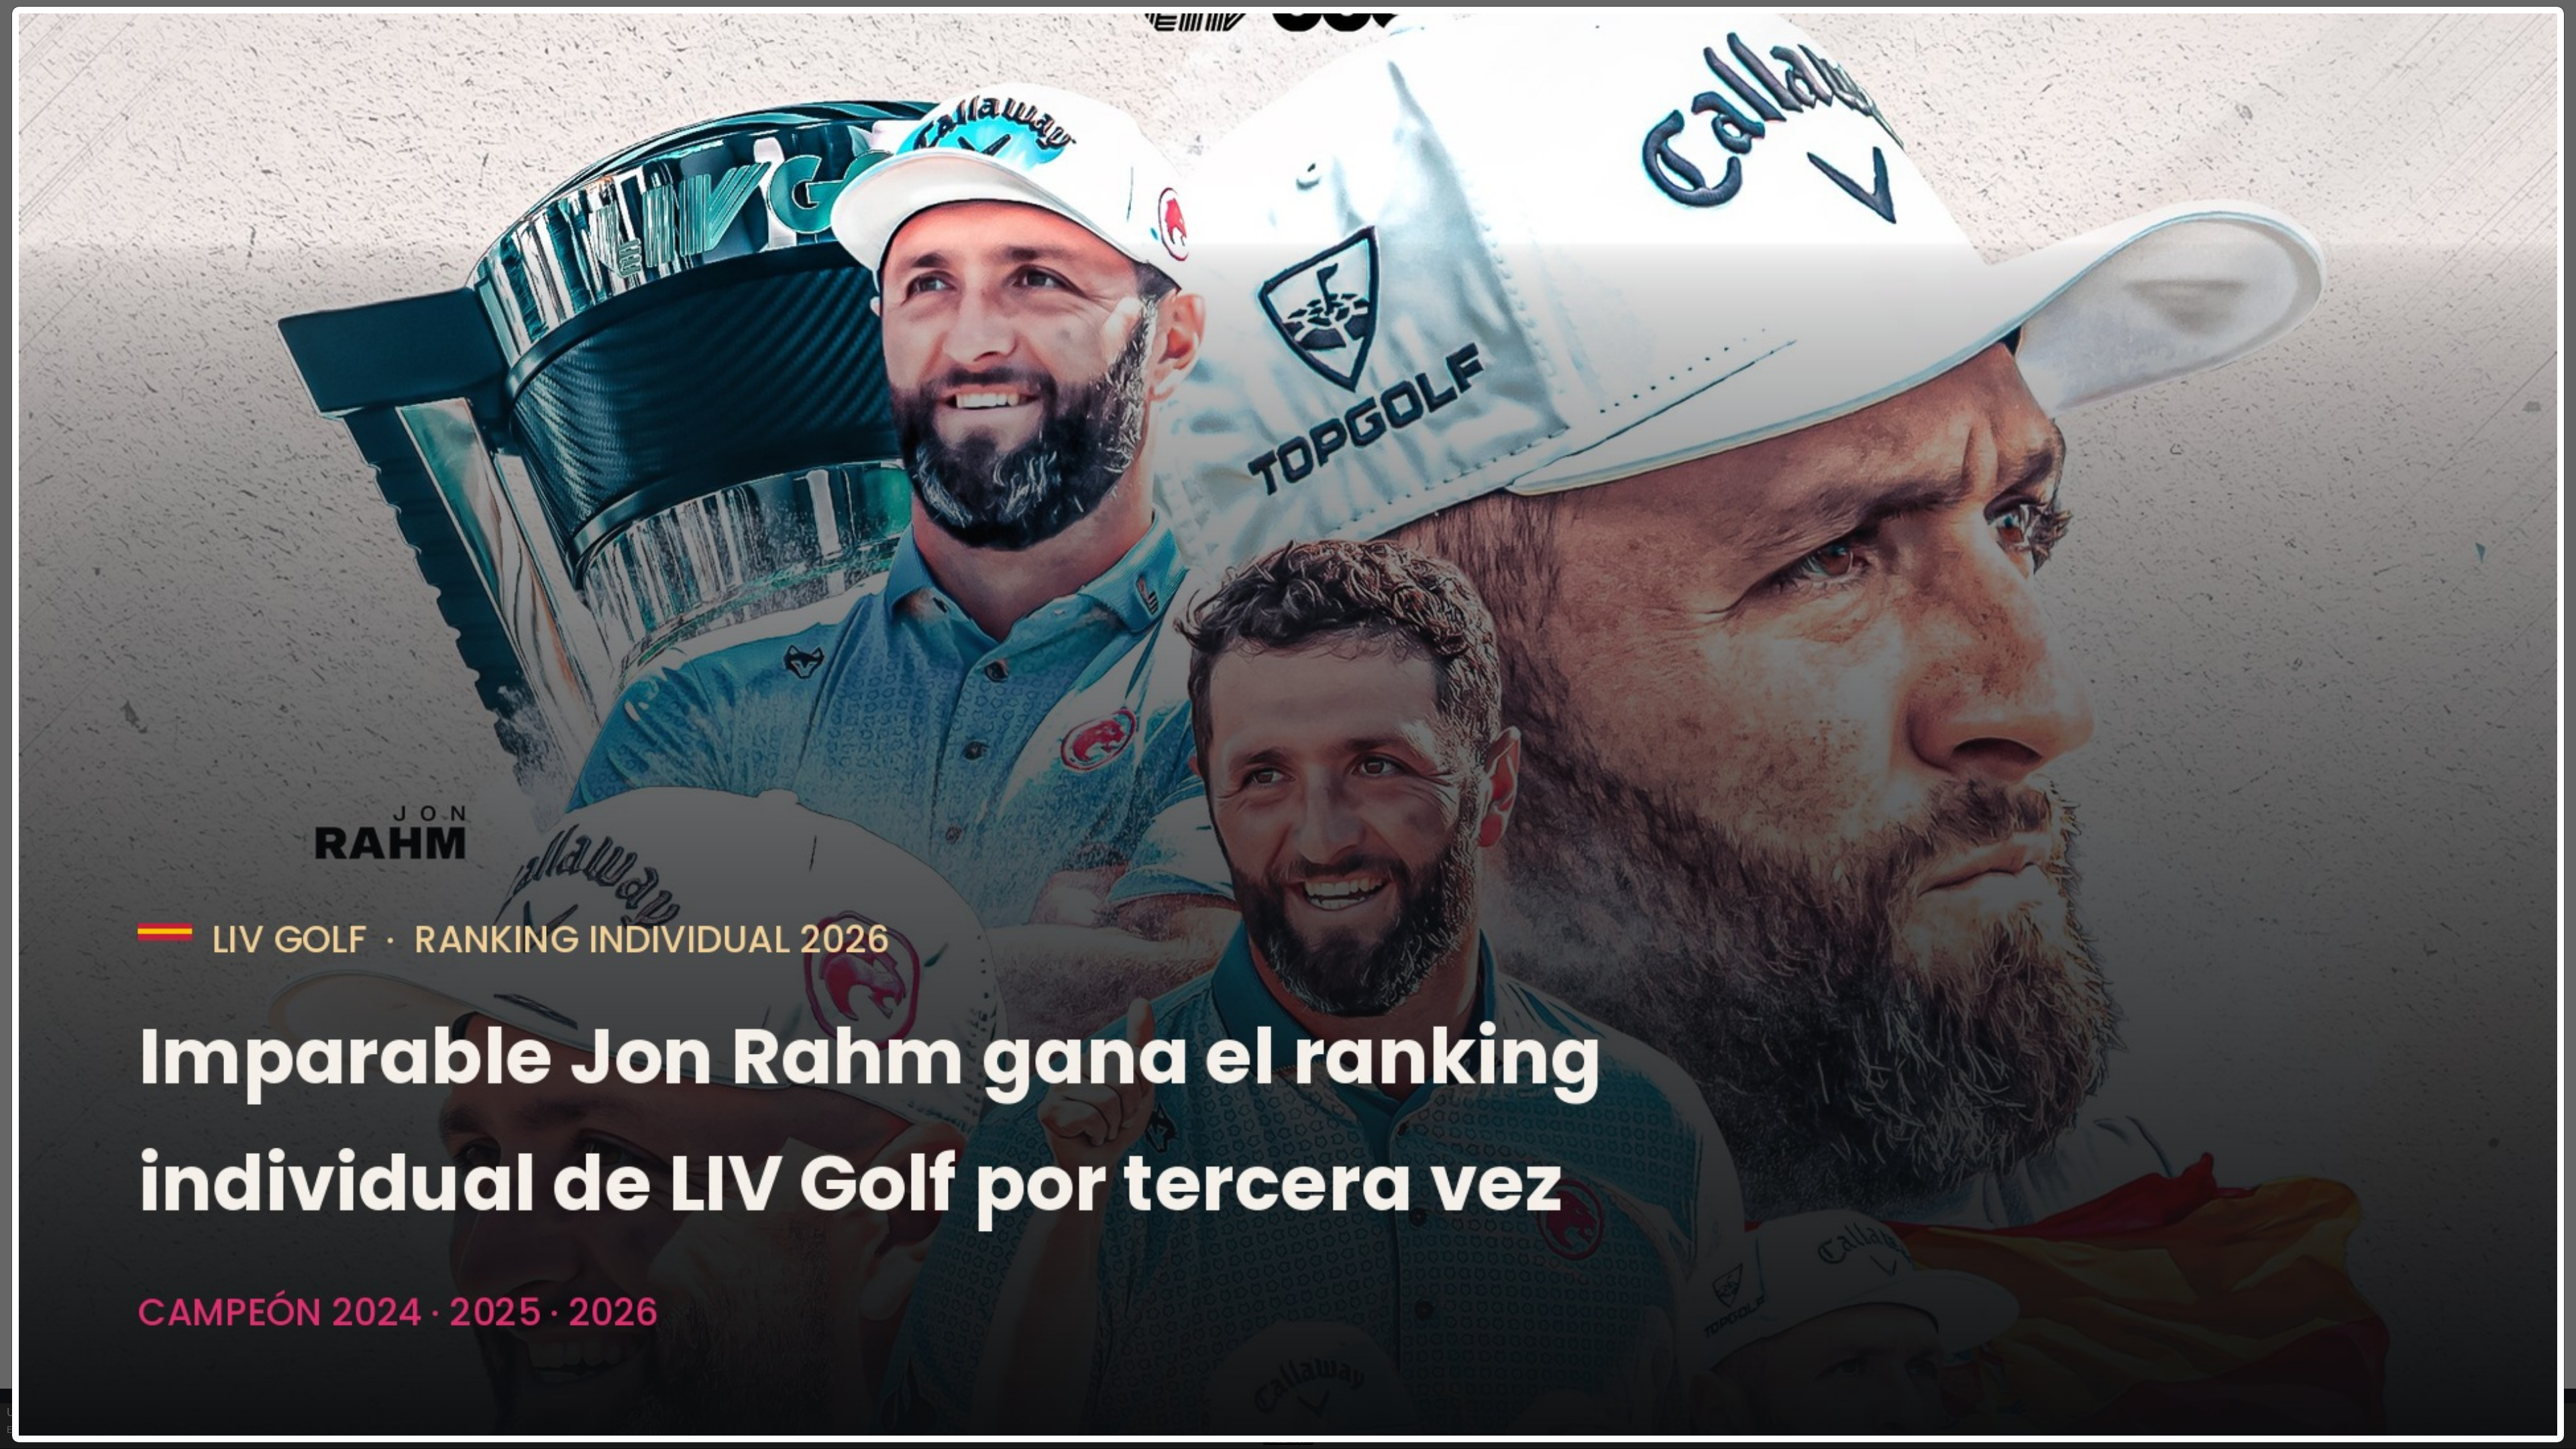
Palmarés (1239, 65)
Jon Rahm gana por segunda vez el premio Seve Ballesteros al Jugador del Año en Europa (1367, 121)
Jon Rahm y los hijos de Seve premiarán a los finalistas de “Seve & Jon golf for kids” (1389, 254)
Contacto (1383, 65)
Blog (1334, 65)
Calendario (1176, 65)
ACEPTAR (1288, 1440)
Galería (1292, 65)
